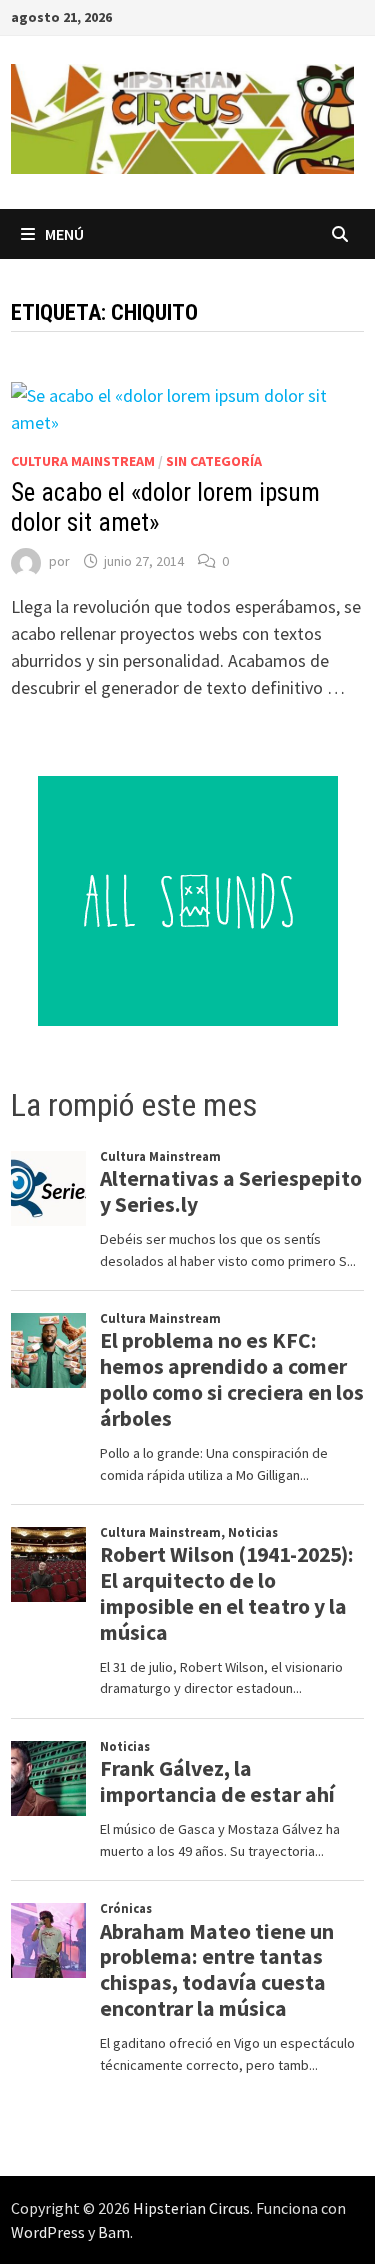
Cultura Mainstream (83, 461)
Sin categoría (214, 461)
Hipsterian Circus (191, 2208)
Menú (64, 234)
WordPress (48, 2232)
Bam (114, 2232)
